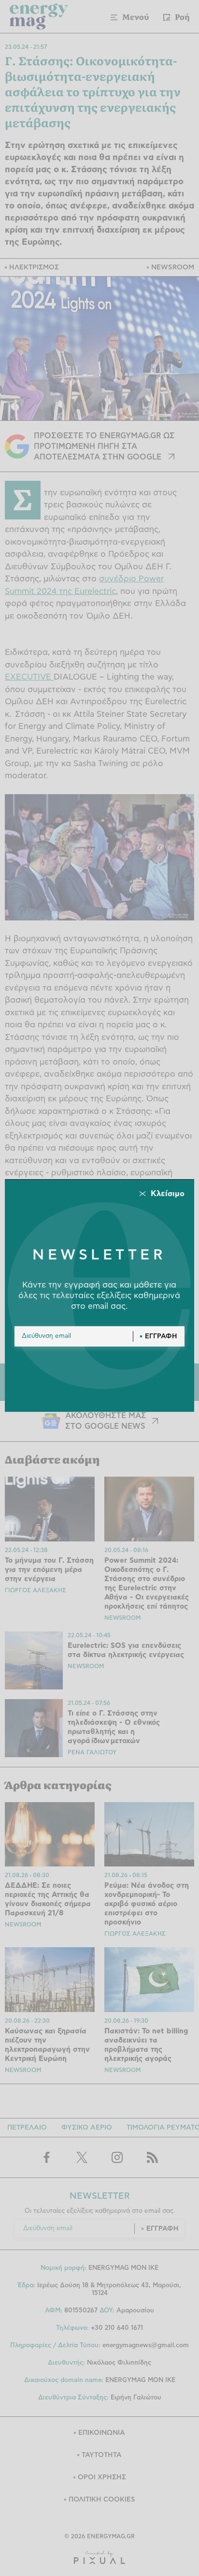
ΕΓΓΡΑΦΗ (161, 1336)
